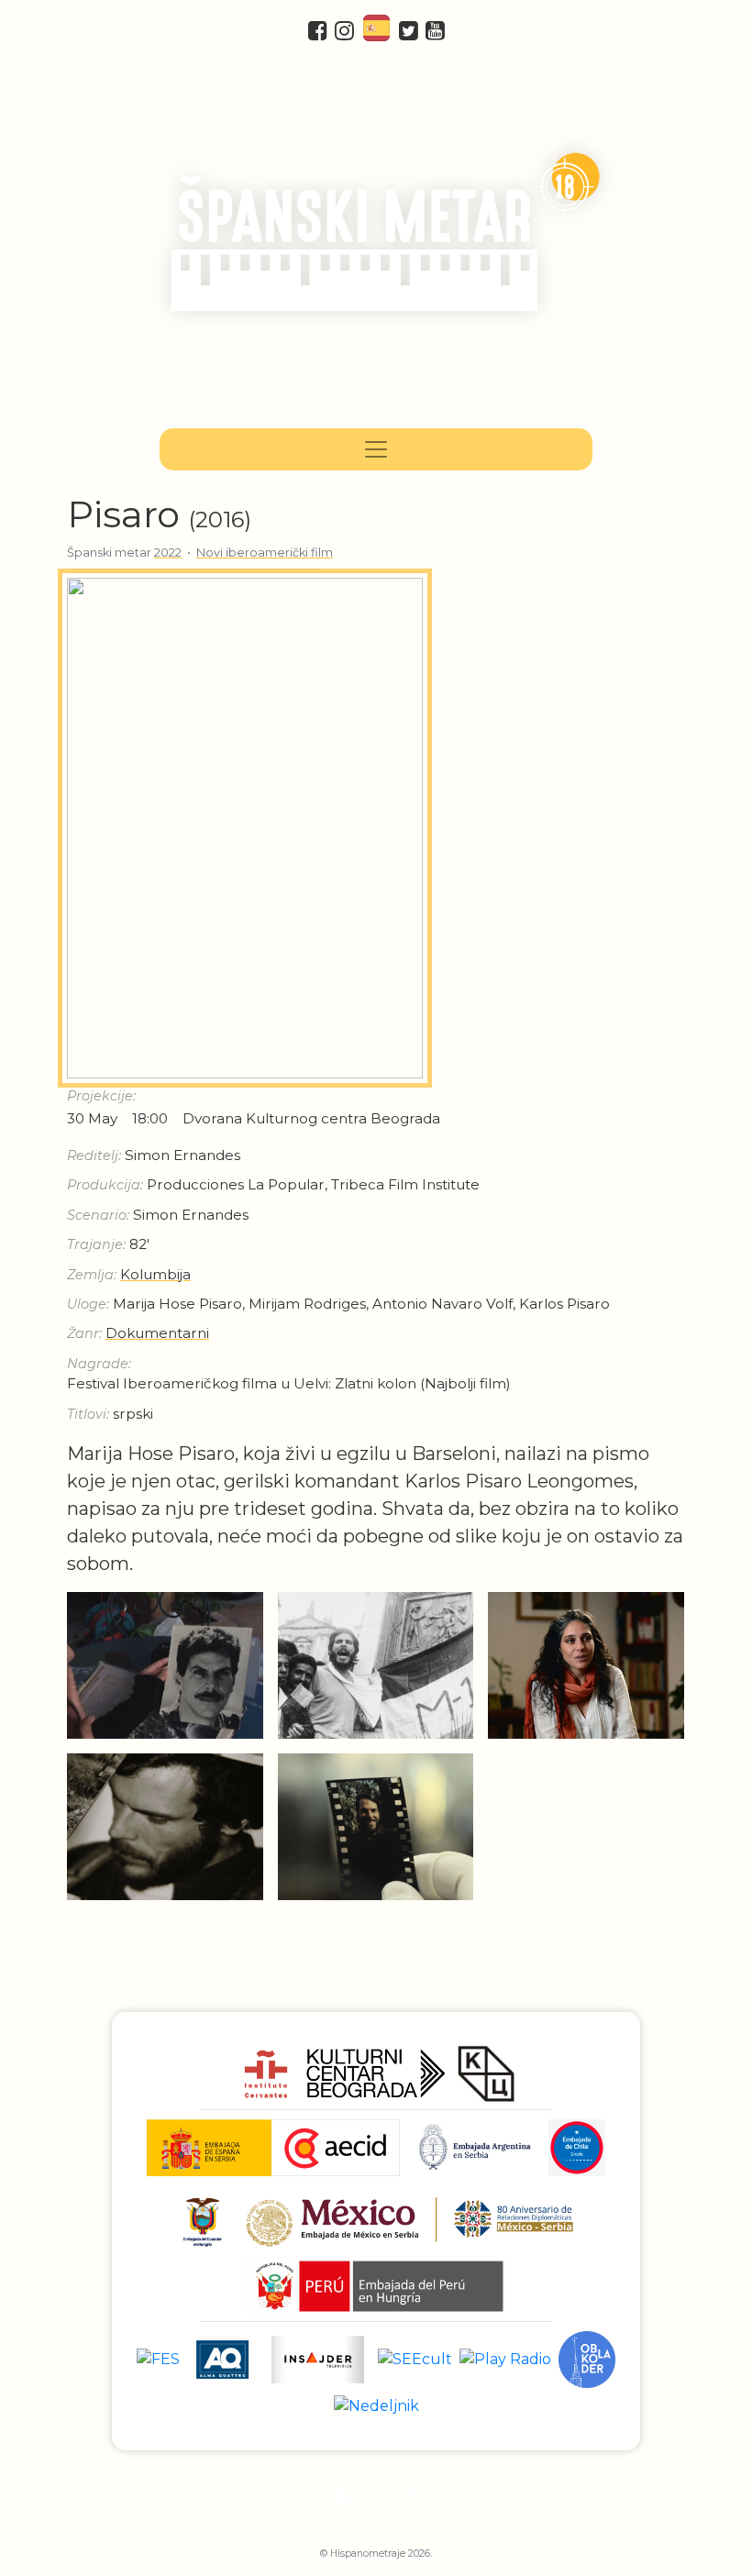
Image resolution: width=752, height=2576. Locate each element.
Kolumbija (155, 1274)
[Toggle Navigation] (376, 449)
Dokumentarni (157, 1333)
